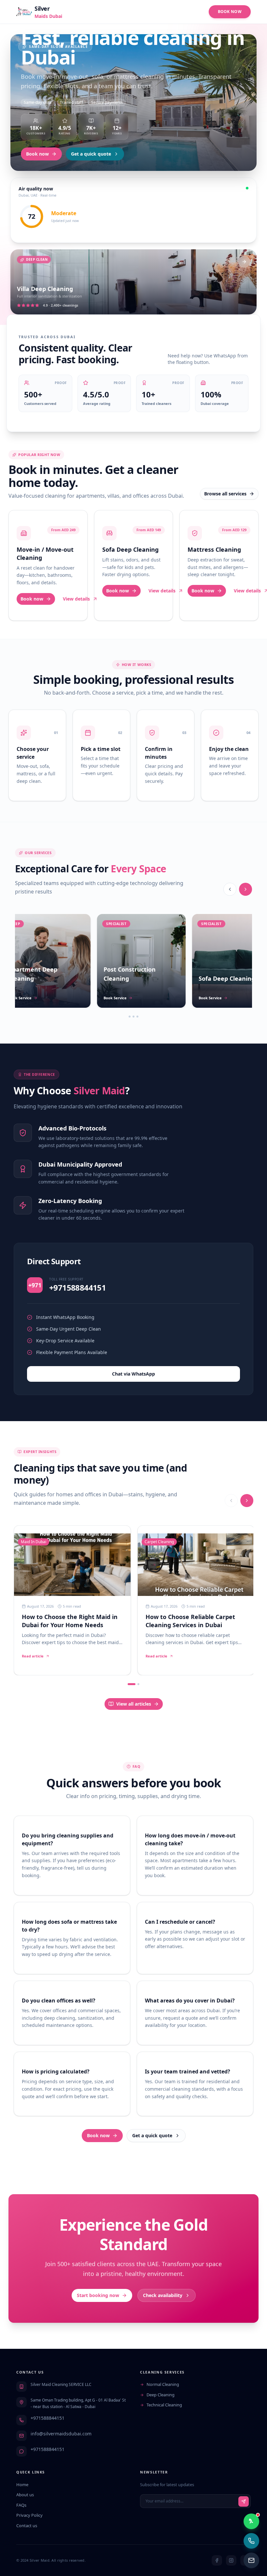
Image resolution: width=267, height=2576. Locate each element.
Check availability (163, 2295)
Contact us (27, 2526)
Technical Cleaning (164, 2405)
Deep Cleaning (161, 2395)
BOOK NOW (230, 12)
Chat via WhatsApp (133, 1374)
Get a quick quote (91, 154)
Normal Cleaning (163, 2384)
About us (25, 2495)
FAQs (21, 2505)
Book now (37, 154)
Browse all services (225, 494)
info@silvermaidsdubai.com (61, 2434)
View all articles (134, 1704)
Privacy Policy (29, 2515)
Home (22, 2485)
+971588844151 (48, 2418)
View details (76, 599)
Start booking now (98, 2295)
